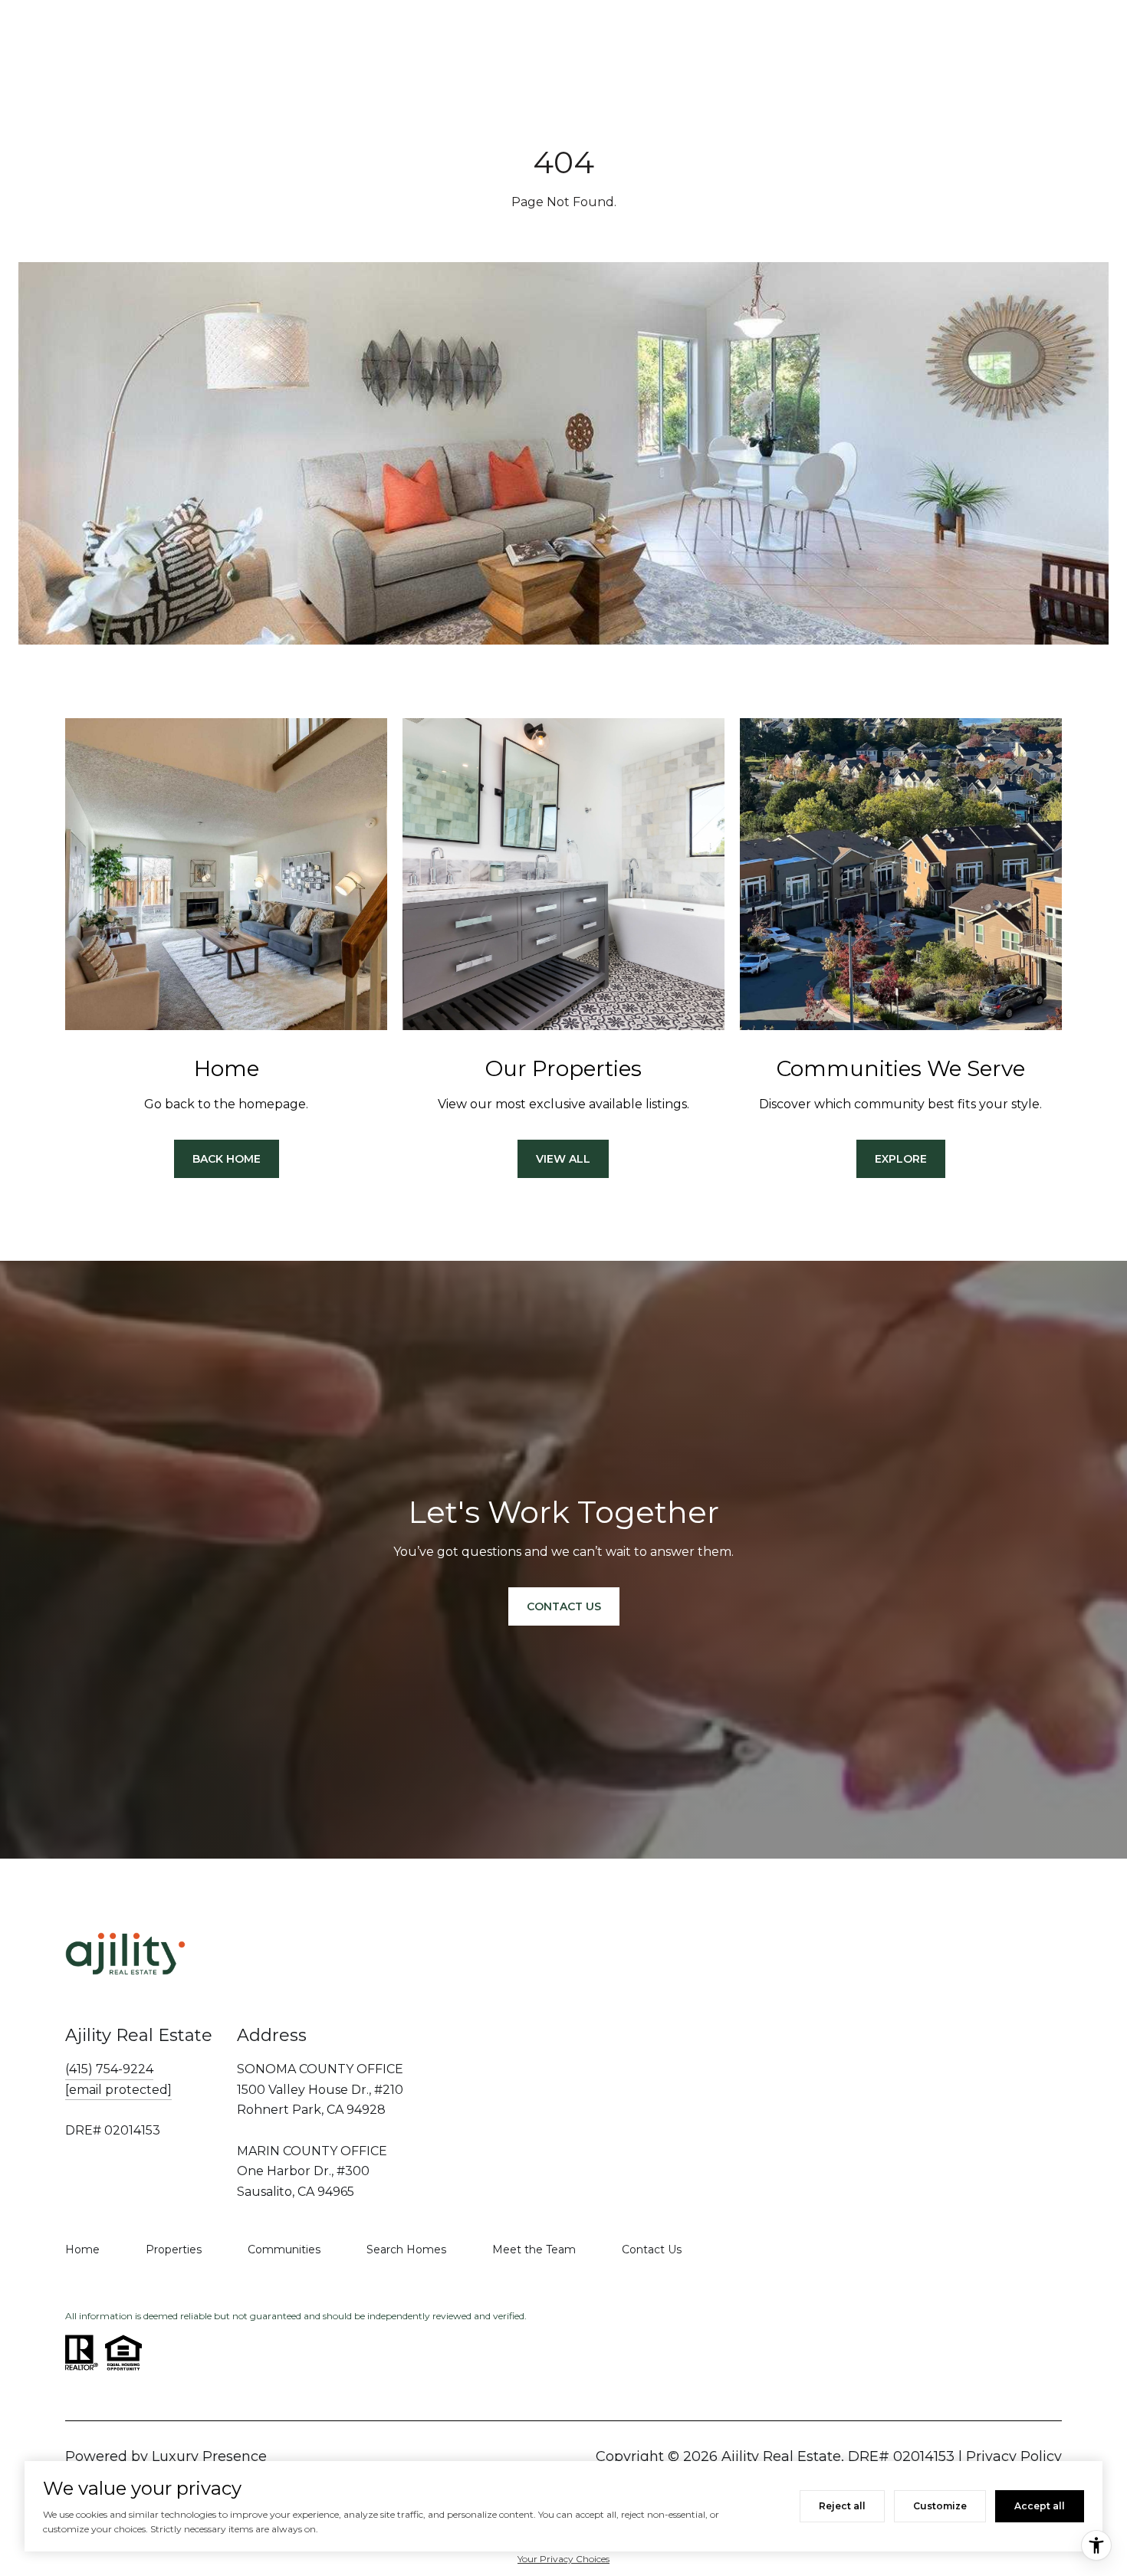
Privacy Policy (1014, 2456)
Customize (940, 2506)
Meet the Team (534, 2249)
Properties (174, 2249)
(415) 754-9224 (109, 2069)
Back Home (227, 1159)
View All (563, 1159)
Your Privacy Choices (563, 2559)
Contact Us (652, 2249)
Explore (901, 1159)
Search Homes (406, 2249)
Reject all (842, 2506)
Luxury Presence (209, 2456)
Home (82, 2249)
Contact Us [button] (564, 1606)
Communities (284, 2249)
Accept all (1040, 2506)
